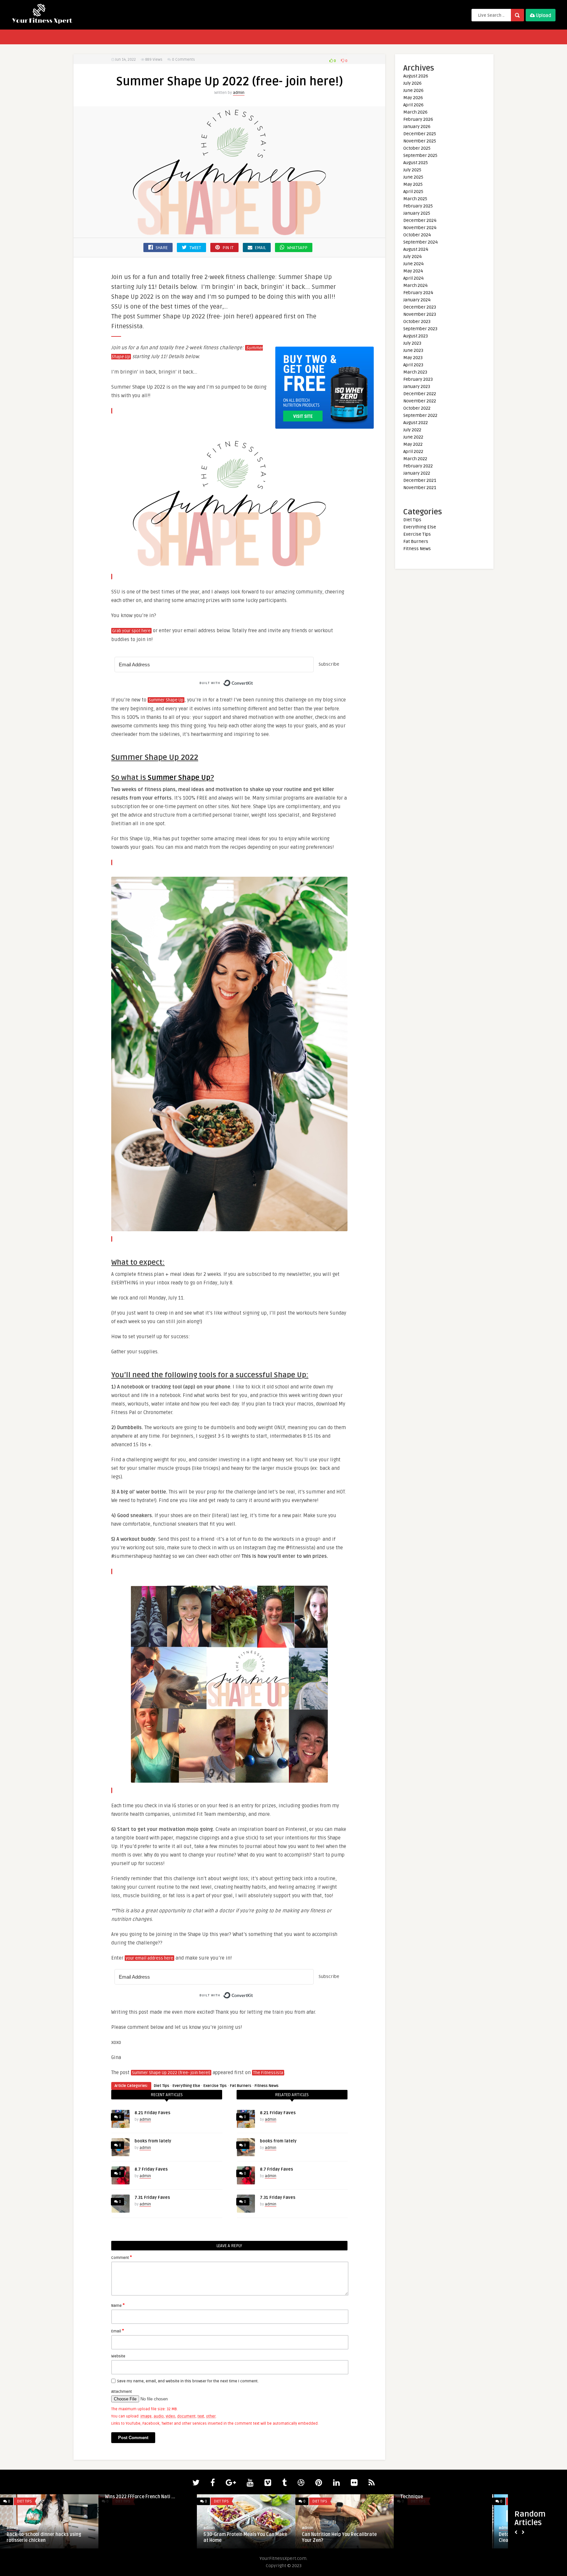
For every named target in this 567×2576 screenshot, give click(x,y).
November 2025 (420, 141)
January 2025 (417, 213)
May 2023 (413, 358)
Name (118, 2305)
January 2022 (417, 473)
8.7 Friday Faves (151, 2169)
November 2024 (420, 228)
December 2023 (420, 307)
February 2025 (418, 206)
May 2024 (413, 271)
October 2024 (417, 235)
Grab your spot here (131, 631)
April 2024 (413, 278)
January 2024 (417, 300)
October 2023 (417, 322)
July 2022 (412, 430)
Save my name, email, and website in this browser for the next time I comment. (188, 2381)
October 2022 (417, 408)
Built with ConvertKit (253, 681)
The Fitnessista (268, 2073)
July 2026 (412, 83)
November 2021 (420, 488)
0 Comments (183, 60)
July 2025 (412, 170)
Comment (122, 2257)
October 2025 (417, 148)
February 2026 (418, 119)
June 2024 (413, 264)
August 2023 (416, 336)
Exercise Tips (215, 2086)
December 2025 (420, 134)
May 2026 (413, 98)
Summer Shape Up (166, 700)
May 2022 (413, 444)
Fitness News (267, 2086)
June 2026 (413, 90)
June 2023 (413, 350)
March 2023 (415, 372)
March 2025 (415, 199)
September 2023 (420, 329)
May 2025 (413, 184)
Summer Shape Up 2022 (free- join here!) (171, 2073)
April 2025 (413, 192)
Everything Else (186, 2086)
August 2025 (416, 163)
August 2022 (416, 423)
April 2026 (413, 105)
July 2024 (412, 257)
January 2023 (417, 386)
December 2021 (420, 480)
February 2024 (418, 293)
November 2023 (420, 314)
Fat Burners (241, 2086)
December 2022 (420, 394)
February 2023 (418, 379)
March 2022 (415, 459)
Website (118, 2356)
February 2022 (418, 466)
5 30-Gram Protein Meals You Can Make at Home (245, 2537)
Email (118, 2331)
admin (239, 93)
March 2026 (415, 112)
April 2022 (413, 451)
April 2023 (413, 365)
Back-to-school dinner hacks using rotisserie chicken (44, 2537)
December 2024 (420, 220)
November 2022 (420, 401)
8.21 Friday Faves (152, 2113)
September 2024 (420, 242)
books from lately (153, 2141)
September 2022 (420, 415)
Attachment (122, 2392)
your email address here (149, 1958)
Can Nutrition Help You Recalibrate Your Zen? (339, 2537)
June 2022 (413, 437)
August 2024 (416, 249)
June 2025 (413, 177)
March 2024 (415, 285)
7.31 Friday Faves (152, 2198)
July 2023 (412, 343)
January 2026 (417, 127)
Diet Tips (162, 2086)
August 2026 (416, 76)
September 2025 (420, 155)
